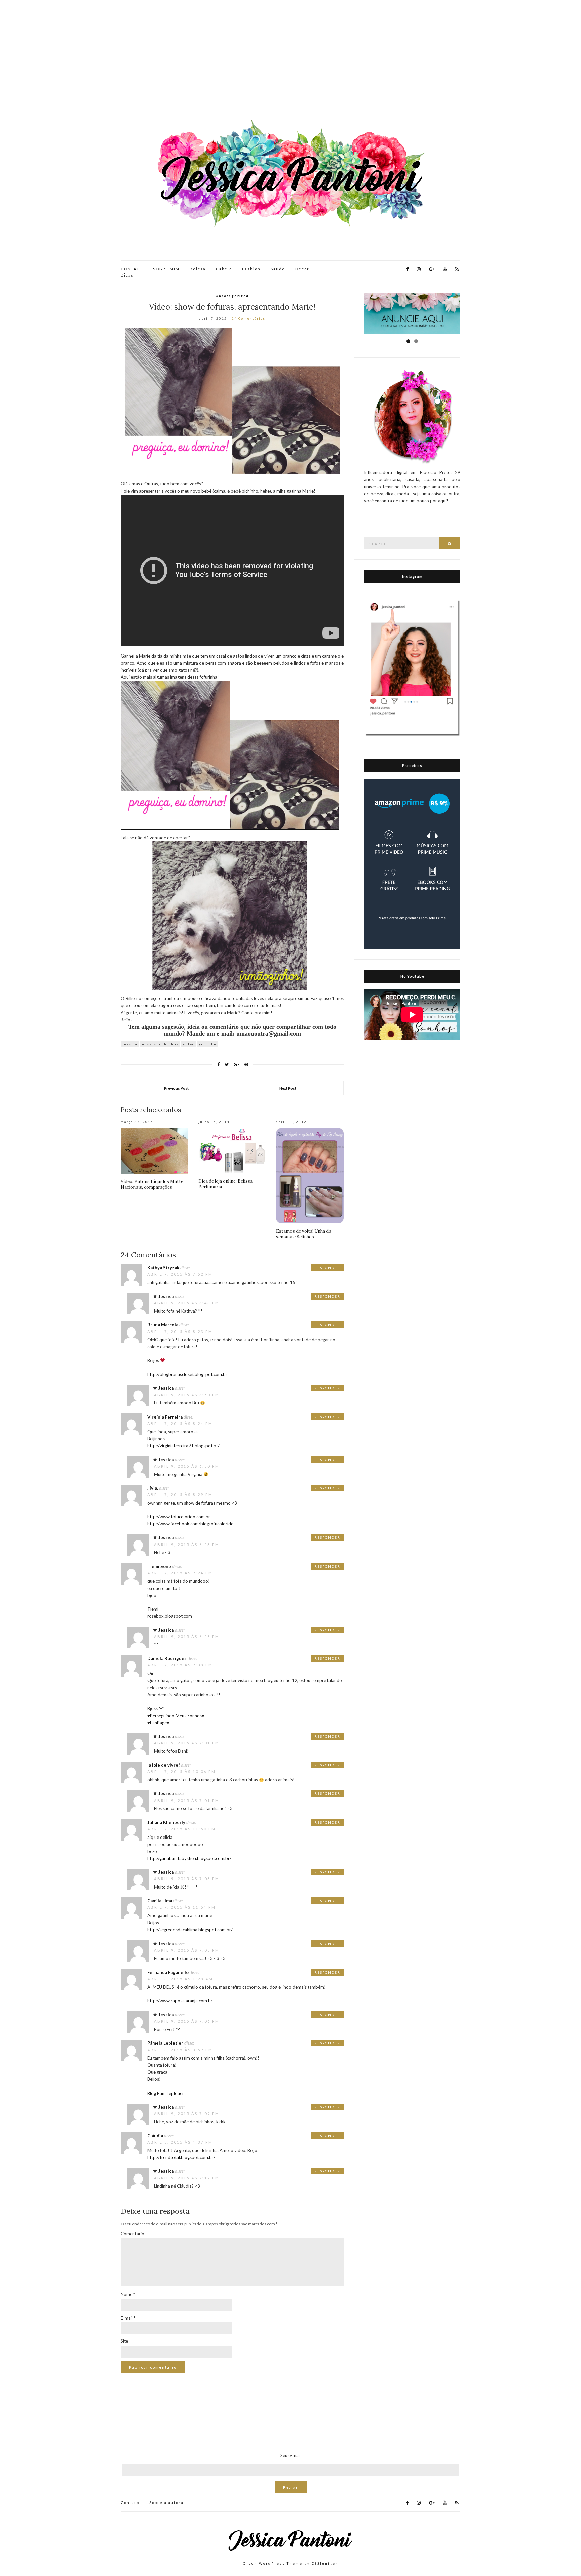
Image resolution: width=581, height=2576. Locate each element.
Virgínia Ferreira (165, 1417)
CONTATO (132, 269)
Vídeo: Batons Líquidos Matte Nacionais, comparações (152, 1184)
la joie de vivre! (164, 1765)
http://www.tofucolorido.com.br (179, 1517)
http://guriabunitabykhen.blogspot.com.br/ (189, 1858)
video (189, 1044)
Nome (128, 2294)
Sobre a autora (166, 2503)
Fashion (251, 269)
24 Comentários (248, 318)
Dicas (127, 275)
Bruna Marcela (163, 1325)
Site (124, 2341)
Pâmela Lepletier (165, 2043)
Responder (327, 1268)
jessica (130, 1044)
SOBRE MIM (166, 269)
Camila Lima (160, 1901)
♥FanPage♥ (158, 1723)
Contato (130, 2503)
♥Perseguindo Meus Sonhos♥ (176, 1716)
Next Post (288, 1088)
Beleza (198, 269)
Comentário (132, 2234)
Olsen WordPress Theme (273, 2563)
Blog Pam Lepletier (166, 2093)
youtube (208, 1044)
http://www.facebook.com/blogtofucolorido (190, 1524)
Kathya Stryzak (163, 1268)
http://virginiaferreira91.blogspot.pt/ (183, 1446)
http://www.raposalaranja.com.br (180, 2001)
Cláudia (155, 2136)
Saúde (278, 269)
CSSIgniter (325, 2563)
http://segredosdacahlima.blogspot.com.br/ (190, 1930)
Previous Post (176, 1088)
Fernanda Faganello (168, 1972)
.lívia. (153, 1488)
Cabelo (224, 269)
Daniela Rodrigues (167, 1658)
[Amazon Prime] (412, 863)
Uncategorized (232, 296)
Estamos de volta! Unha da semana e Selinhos (304, 1234)
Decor (302, 269)
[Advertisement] (290, 60)
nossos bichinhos (160, 1044)
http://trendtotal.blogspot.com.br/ (181, 2157)
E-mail (128, 2318)
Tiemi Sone (159, 1566)
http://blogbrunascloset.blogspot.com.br (187, 1374)
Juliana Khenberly (166, 1822)
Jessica (166, 1296)
